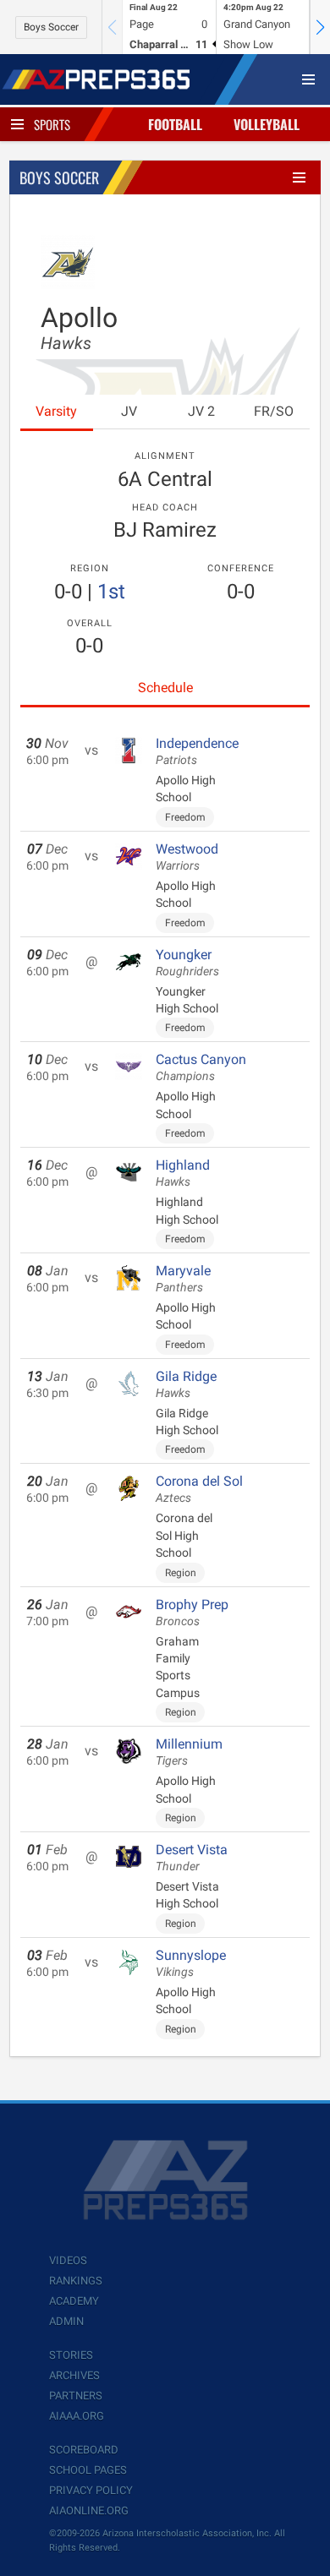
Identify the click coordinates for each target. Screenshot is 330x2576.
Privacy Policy (91, 2490)
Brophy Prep (192, 1613)
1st (111, 592)
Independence (197, 751)
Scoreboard (84, 2450)
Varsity (56, 411)
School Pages (88, 2470)
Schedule (165, 688)
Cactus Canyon (201, 1067)
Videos (68, 2260)
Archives (74, 2375)
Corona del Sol (199, 1489)
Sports (52, 124)
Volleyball (267, 124)
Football (175, 124)
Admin (66, 2321)
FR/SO (274, 411)
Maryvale (183, 1279)
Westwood (187, 857)
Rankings (76, 2281)
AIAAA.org (77, 2416)
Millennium (189, 1752)
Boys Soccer (51, 27)
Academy (74, 2301)
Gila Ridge (186, 1384)
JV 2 (201, 411)
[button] (320, 27)
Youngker (187, 963)
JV (129, 411)
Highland (183, 1173)
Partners (76, 2396)
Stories (71, 2355)
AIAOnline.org (89, 2511)
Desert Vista (192, 1858)
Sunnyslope (191, 1963)
